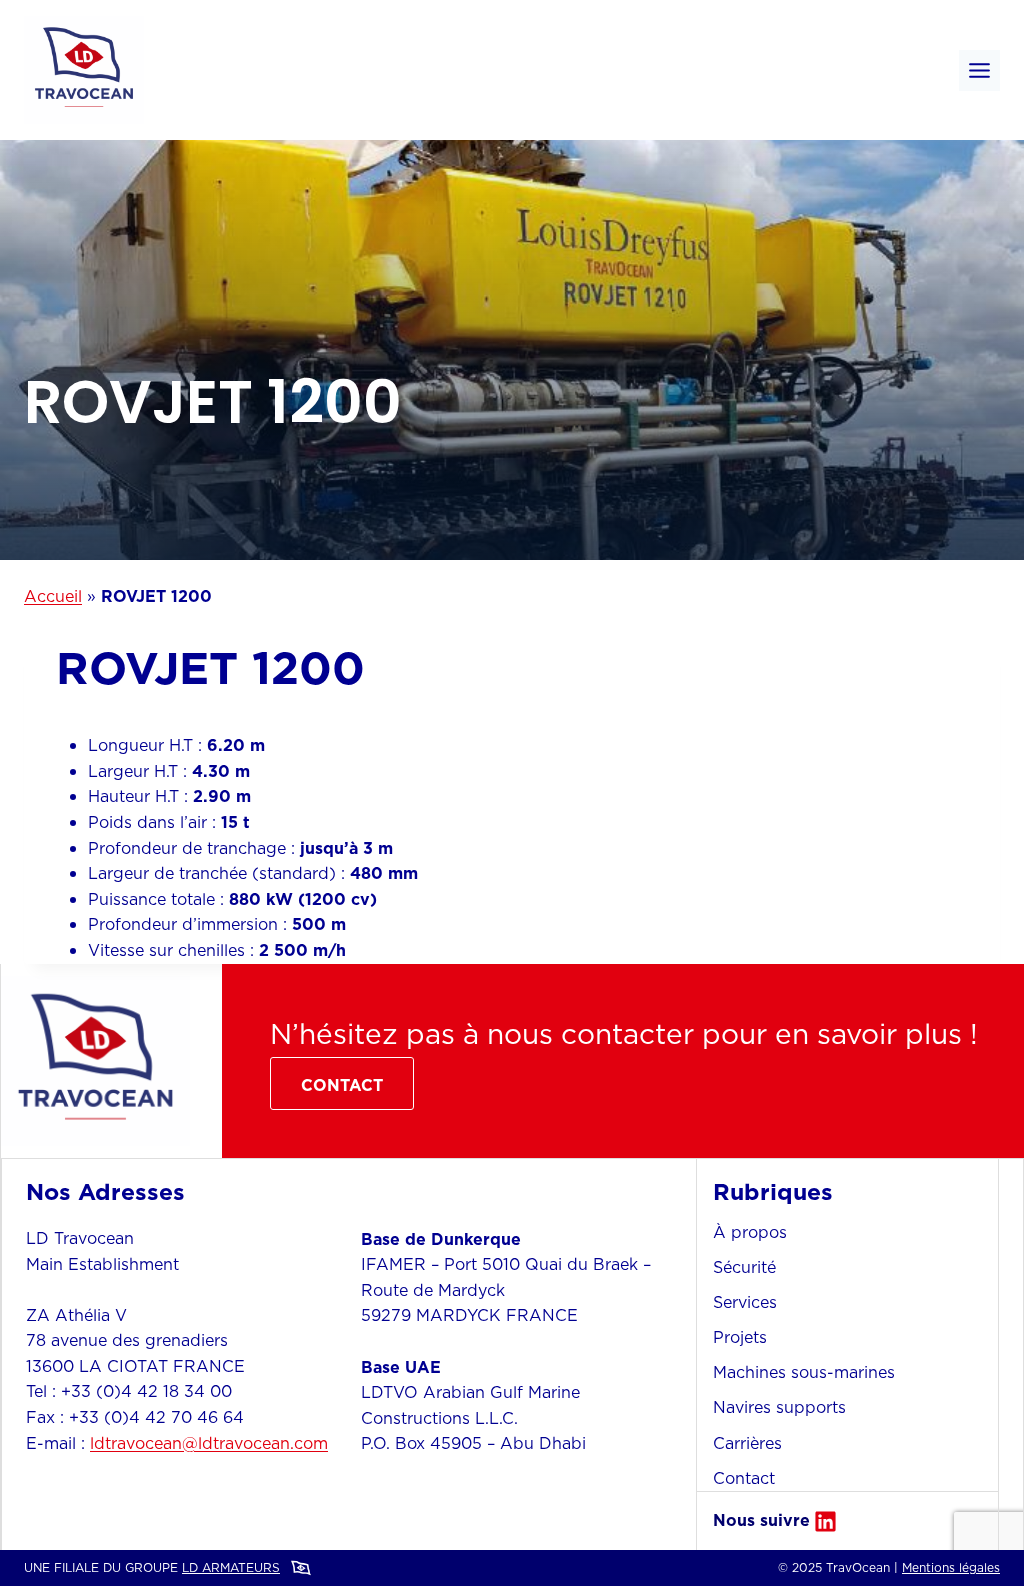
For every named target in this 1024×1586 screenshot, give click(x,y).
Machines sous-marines (804, 1372)
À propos (750, 1232)
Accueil (53, 596)
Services (745, 1302)
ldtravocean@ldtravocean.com (209, 1443)
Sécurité (744, 1267)
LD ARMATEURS (231, 1567)
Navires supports (779, 1407)
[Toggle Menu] (979, 70)
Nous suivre (761, 1520)
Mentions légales (951, 1567)
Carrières (747, 1443)
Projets (740, 1337)
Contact (744, 1478)
